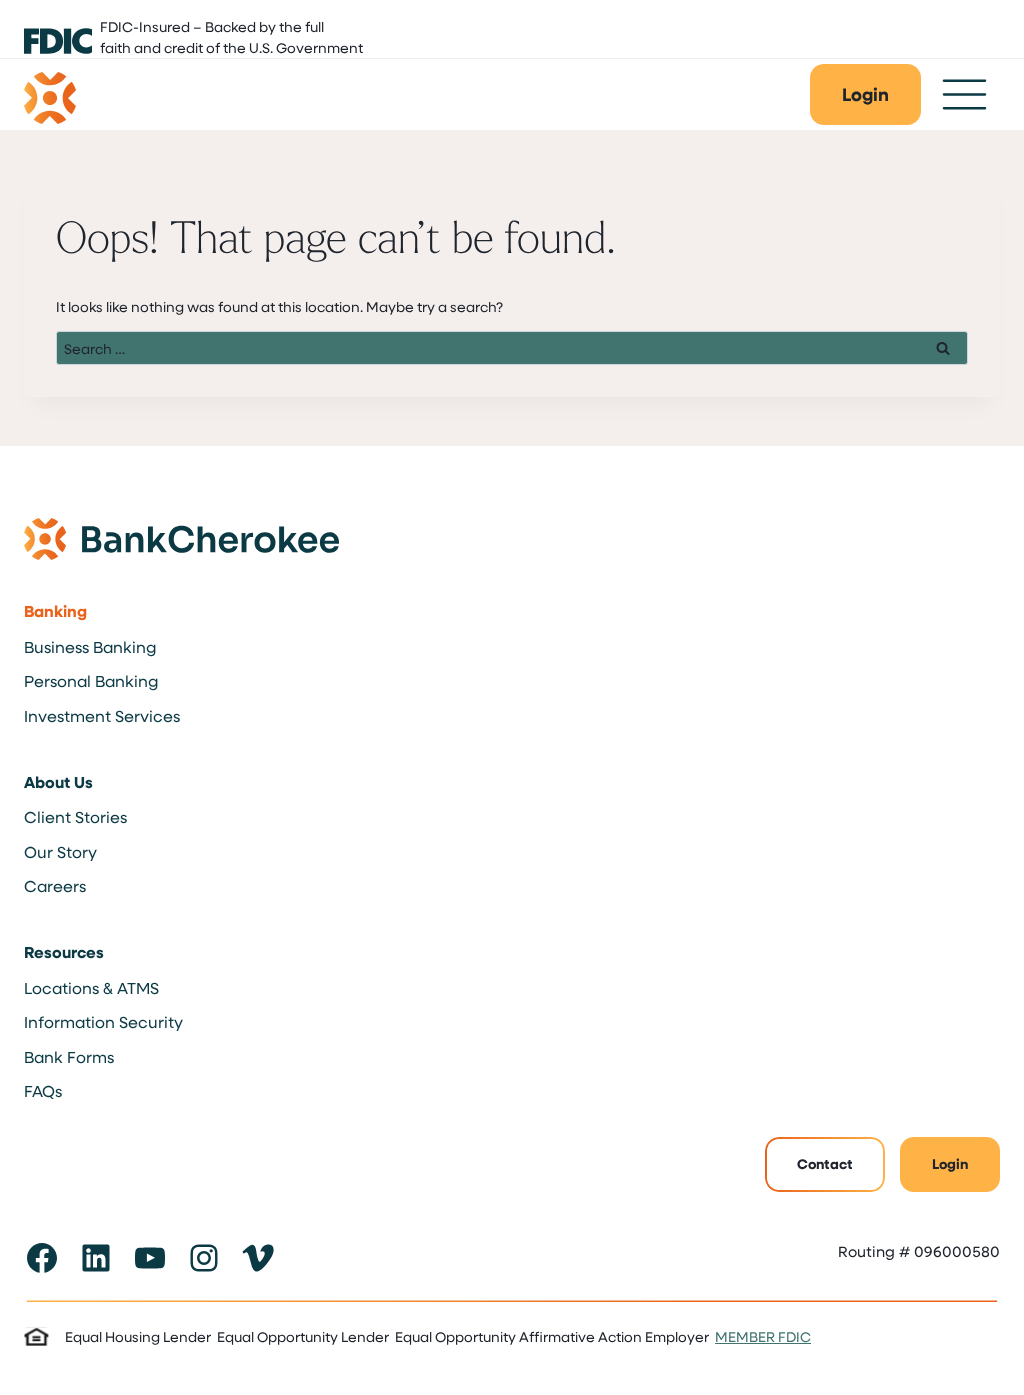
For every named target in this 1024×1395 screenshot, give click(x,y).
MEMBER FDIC (763, 1336)
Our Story (60, 851)
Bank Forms (69, 1056)
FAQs (43, 1090)
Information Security (103, 1021)
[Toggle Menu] (964, 94)
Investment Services (102, 715)
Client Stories (75, 816)
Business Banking (90, 646)
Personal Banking (91, 680)
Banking (55, 611)
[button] (865, 94)
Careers (55, 885)
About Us (58, 782)
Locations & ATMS (91, 987)
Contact (825, 1163)
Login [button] (950, 1163)
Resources (64, 952)
